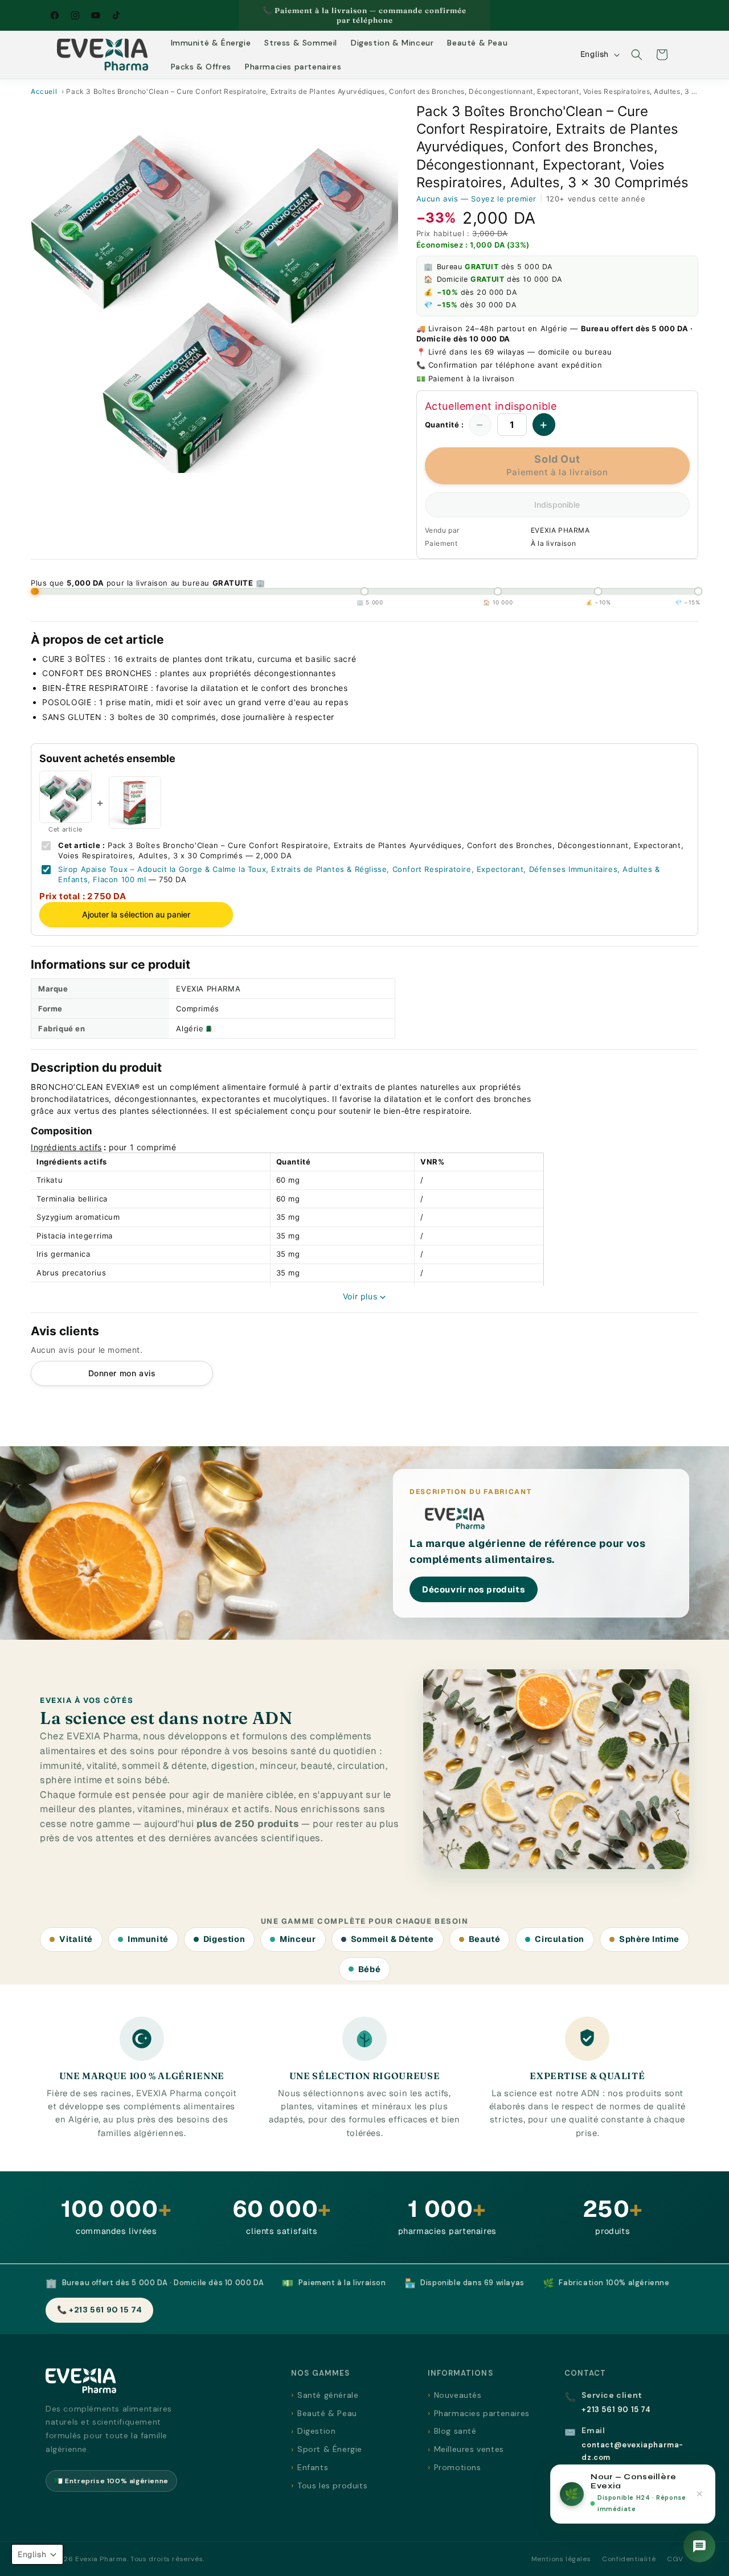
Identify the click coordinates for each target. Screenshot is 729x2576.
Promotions (458, 2467)
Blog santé (455, 2431)
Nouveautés (458, 2395)
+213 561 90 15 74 (616, 2410)
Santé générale (328, 2395)
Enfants (313, 2467)
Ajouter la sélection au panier (136, 914)
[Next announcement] (486, 15)
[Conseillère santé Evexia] (699, 2546)
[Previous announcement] (243, 15)
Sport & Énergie (330, 2449)
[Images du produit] (214, 289)
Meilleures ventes (469, 2449)
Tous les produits (332, 2486)
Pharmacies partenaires (482, 2413)
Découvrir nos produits (474, 1589)
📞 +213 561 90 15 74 (99, 2310)
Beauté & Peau (327, 2413)
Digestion (316, 2431)
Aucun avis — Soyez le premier (476, 199)
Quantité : (445, 425)
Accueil (44, 91)
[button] (637, 55)
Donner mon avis (122, 1373)
